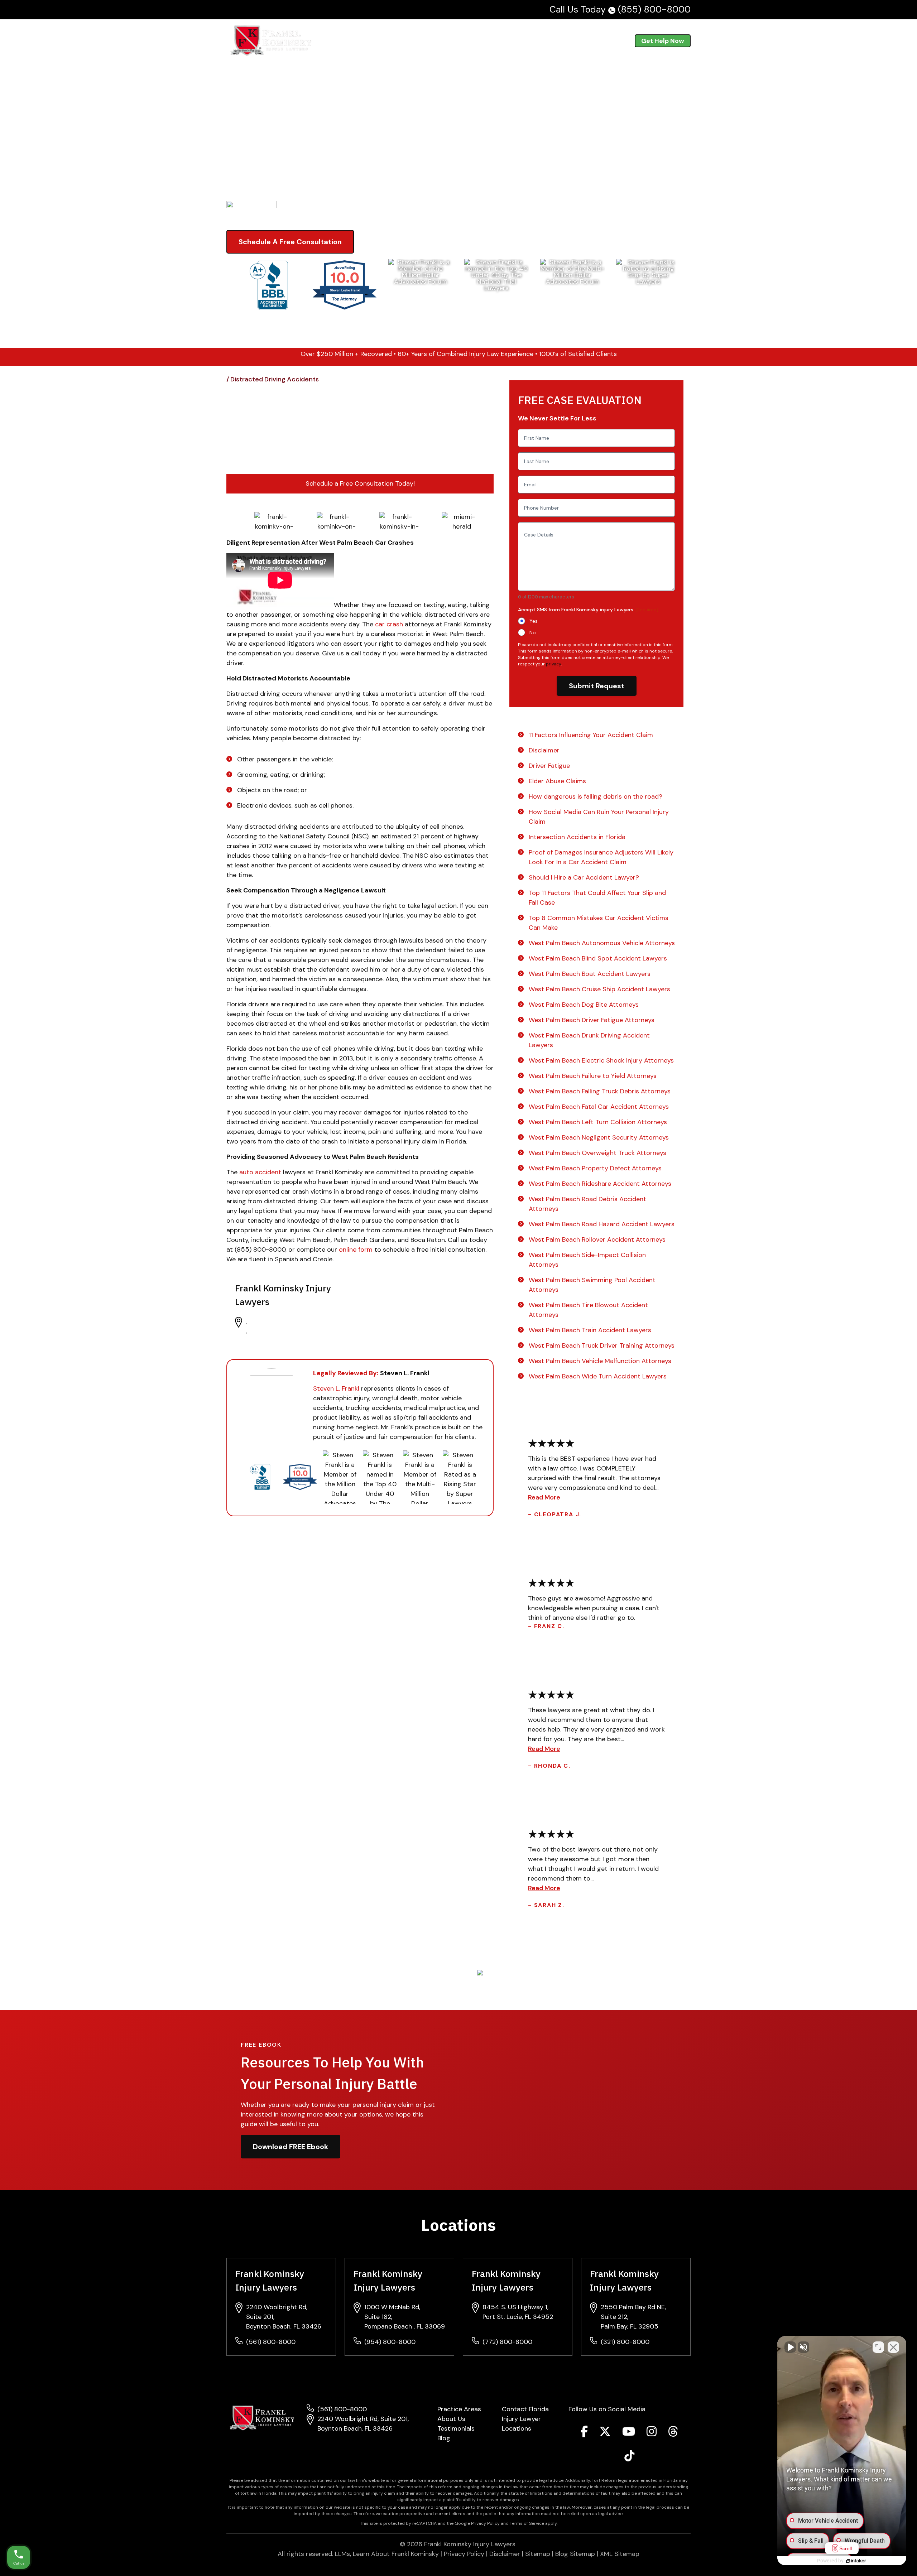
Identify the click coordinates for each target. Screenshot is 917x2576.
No (533, 632)
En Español (607, 41)
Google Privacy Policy (477, 2523)
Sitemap (538, 2554)
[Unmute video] (790, 2347)
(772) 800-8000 (507, 2342)
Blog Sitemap (575, 2554)
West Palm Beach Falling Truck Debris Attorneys (600, 1091)
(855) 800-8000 (654, 9)
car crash (389, 624)
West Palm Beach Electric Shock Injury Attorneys (601, 1060)
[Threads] (673, 2433)
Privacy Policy (464, 2554)
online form (356, 1250)
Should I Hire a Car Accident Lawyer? (584, 877)
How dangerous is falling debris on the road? (596, 796)
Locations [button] (461, 41)
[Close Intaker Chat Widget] (893, 2347)
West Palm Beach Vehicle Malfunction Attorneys (600, 1361)
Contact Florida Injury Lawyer (525, 2414)
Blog (579, 41)
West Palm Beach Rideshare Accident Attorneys (600, 1184)
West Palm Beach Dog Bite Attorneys (584, 1005)
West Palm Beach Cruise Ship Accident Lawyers (599, 989)
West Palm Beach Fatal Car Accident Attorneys (599, 1107)
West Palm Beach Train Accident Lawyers (590, 1330)
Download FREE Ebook (291, 2147)
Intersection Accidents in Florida (577, 837)
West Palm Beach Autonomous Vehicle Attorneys (602, 943)
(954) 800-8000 (390, 2342)
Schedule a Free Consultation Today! (360, 483)
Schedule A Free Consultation (290, 242)
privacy (553, 664)
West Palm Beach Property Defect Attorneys (595, 1168)
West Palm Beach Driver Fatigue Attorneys (592, 1020)
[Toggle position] (878, 2347)
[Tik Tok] (629, 2458)
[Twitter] (605, 2433)
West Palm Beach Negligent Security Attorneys (599, 1137)
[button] (440, 41)
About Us (503, 41)
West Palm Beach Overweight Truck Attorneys (597, 1153)
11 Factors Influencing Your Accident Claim (591, 735)
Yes (534, 621)
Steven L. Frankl (336, 1388)
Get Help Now (663, 41)
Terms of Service (527, 2523)
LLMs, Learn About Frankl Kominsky (387, 2554)
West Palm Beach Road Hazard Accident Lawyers (602, 1224)
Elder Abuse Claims (557, 781)
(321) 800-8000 (625, 2342)
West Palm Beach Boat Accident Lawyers (590, 974)
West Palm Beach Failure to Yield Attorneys (593, 1076)
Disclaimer (544, 750)
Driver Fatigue (549, 766)
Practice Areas (412, 41)
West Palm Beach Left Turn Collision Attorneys (598, 1122)
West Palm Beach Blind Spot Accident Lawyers (598, 958)
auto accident (260, 1172)
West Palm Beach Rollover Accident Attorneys (597, 1239)
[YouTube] (629, 2433)
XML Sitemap (620, 2554)
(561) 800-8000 (271, 2342)
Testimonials (548, 41)
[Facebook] (584, 2433)
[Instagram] (652, 2433)
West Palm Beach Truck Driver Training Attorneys (602, 1345)
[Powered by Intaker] (856, 2561)
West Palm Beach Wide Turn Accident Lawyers (598, 1376)
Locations (517, 2428)
